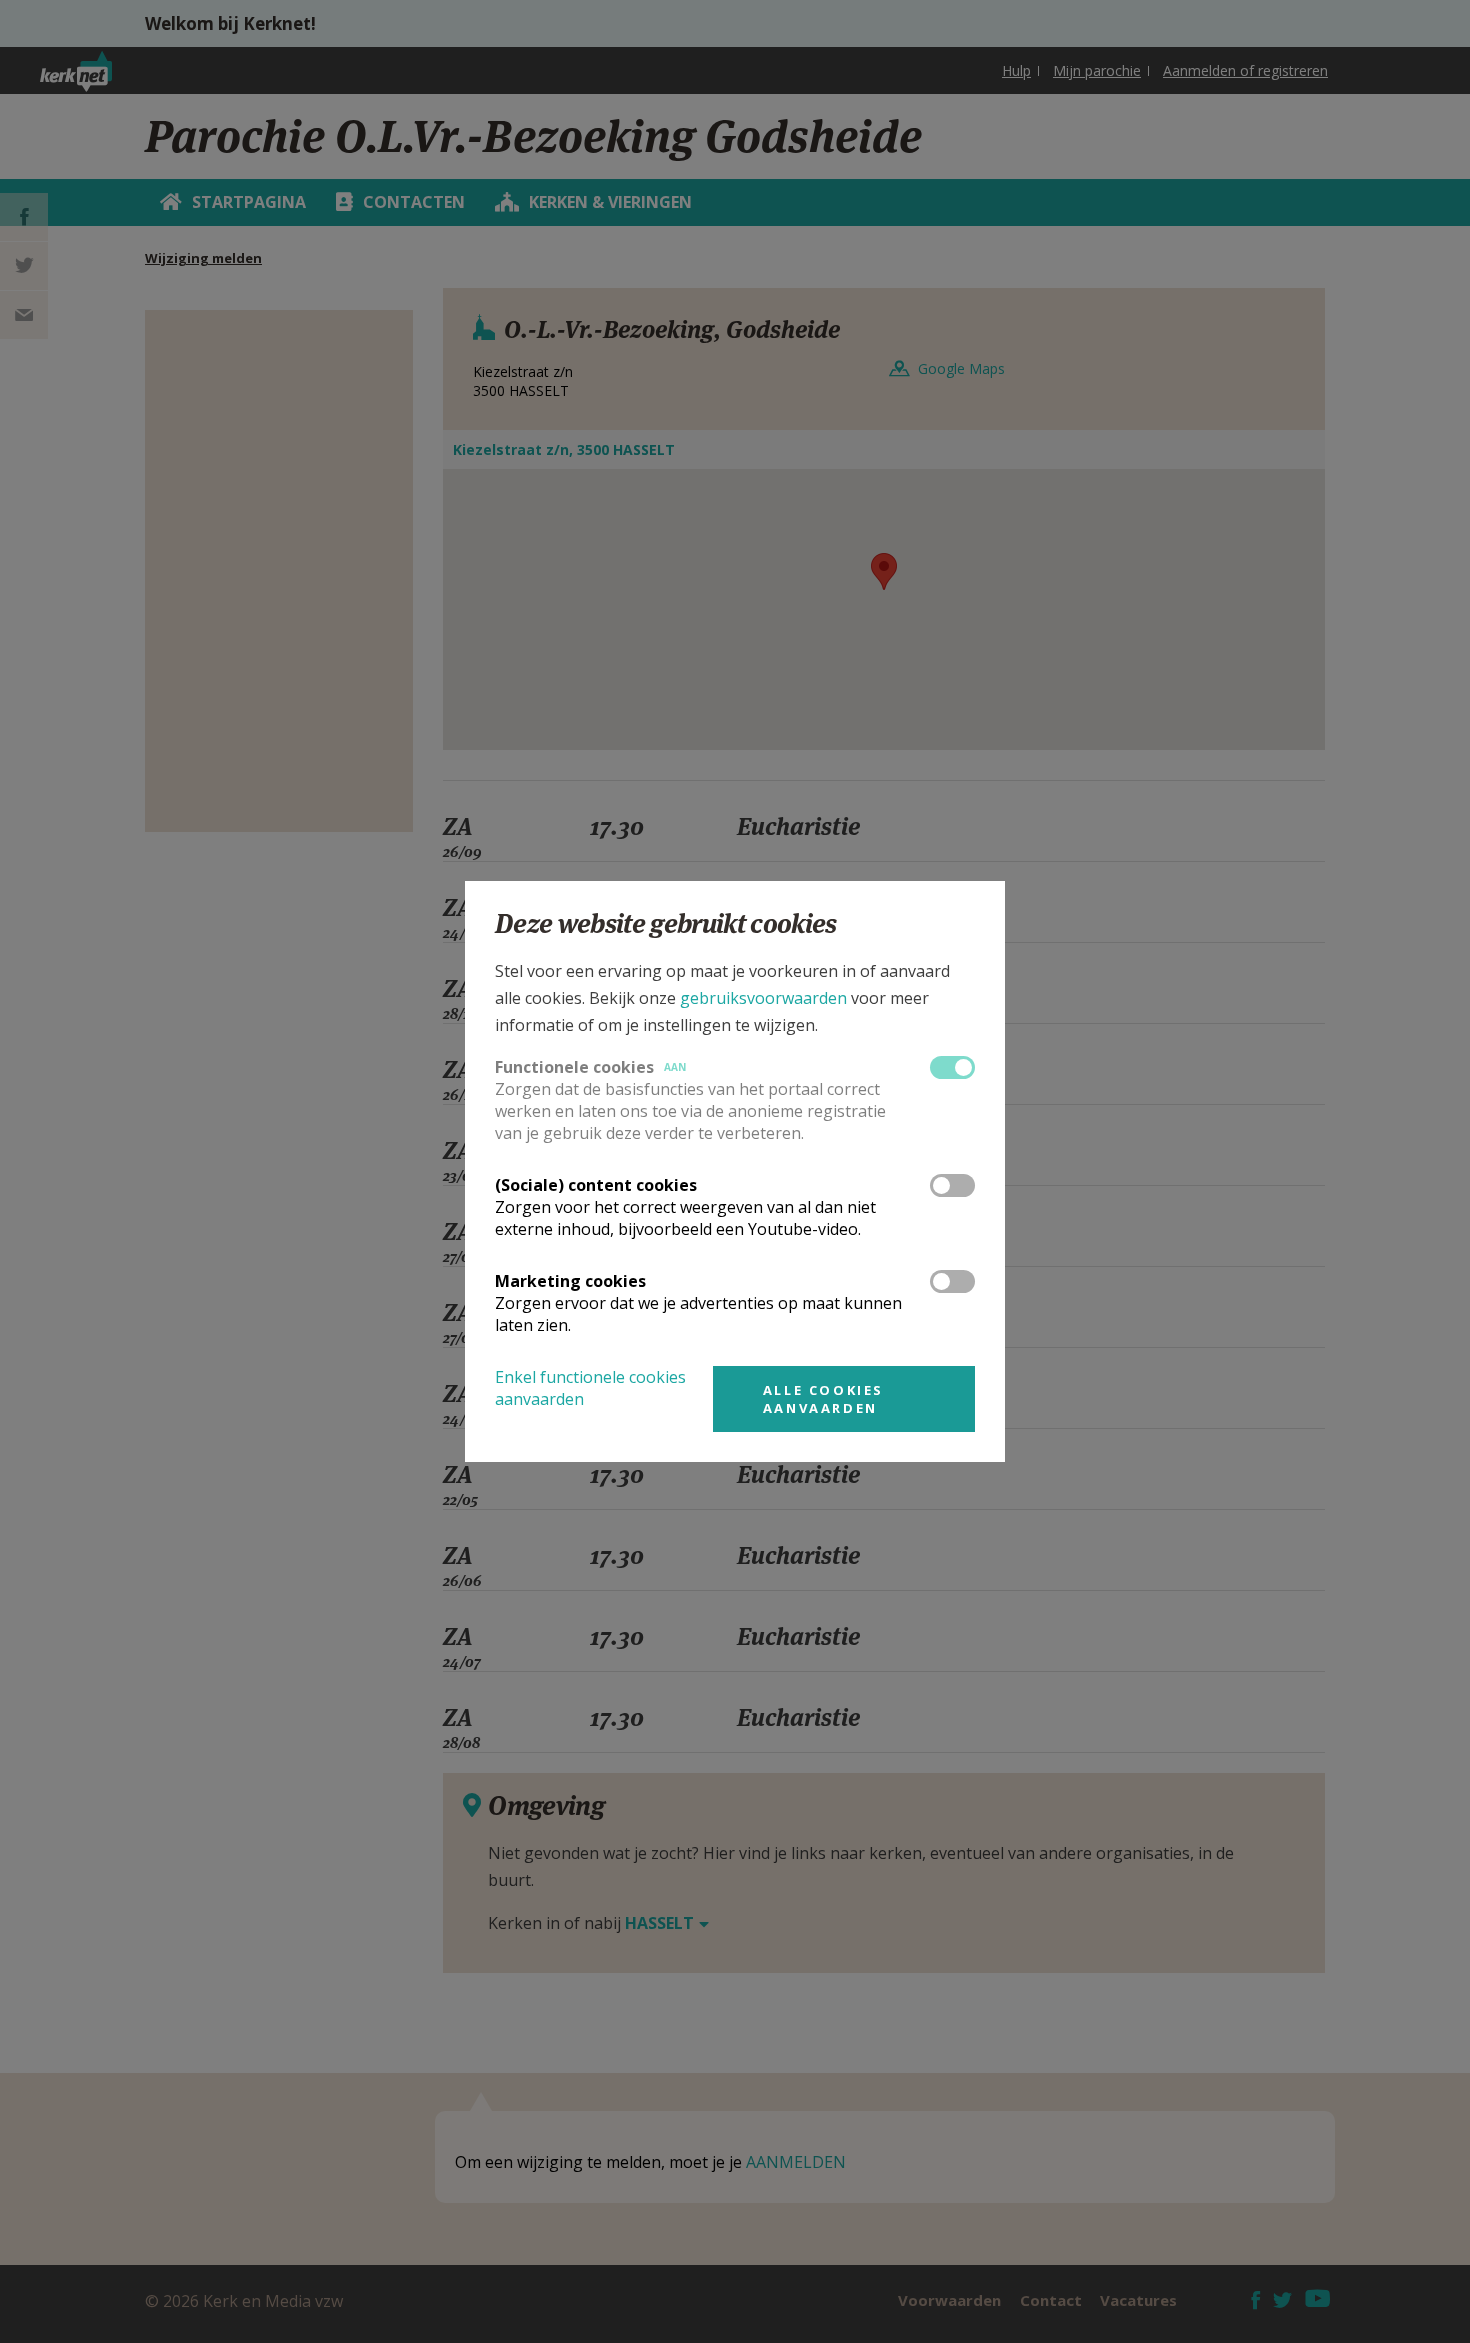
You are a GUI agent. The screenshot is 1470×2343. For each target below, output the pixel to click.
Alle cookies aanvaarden (823, 1399)
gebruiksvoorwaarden (763, 998)
